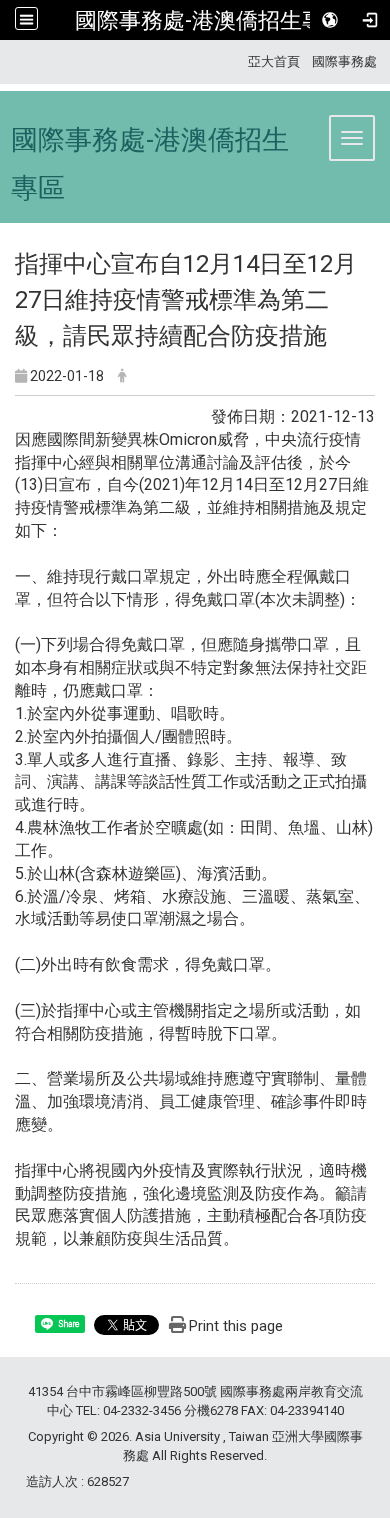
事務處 (357, 61)
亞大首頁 (274, 61)
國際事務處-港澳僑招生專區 (210, 20)
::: (240, 61)
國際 (325, 61)
